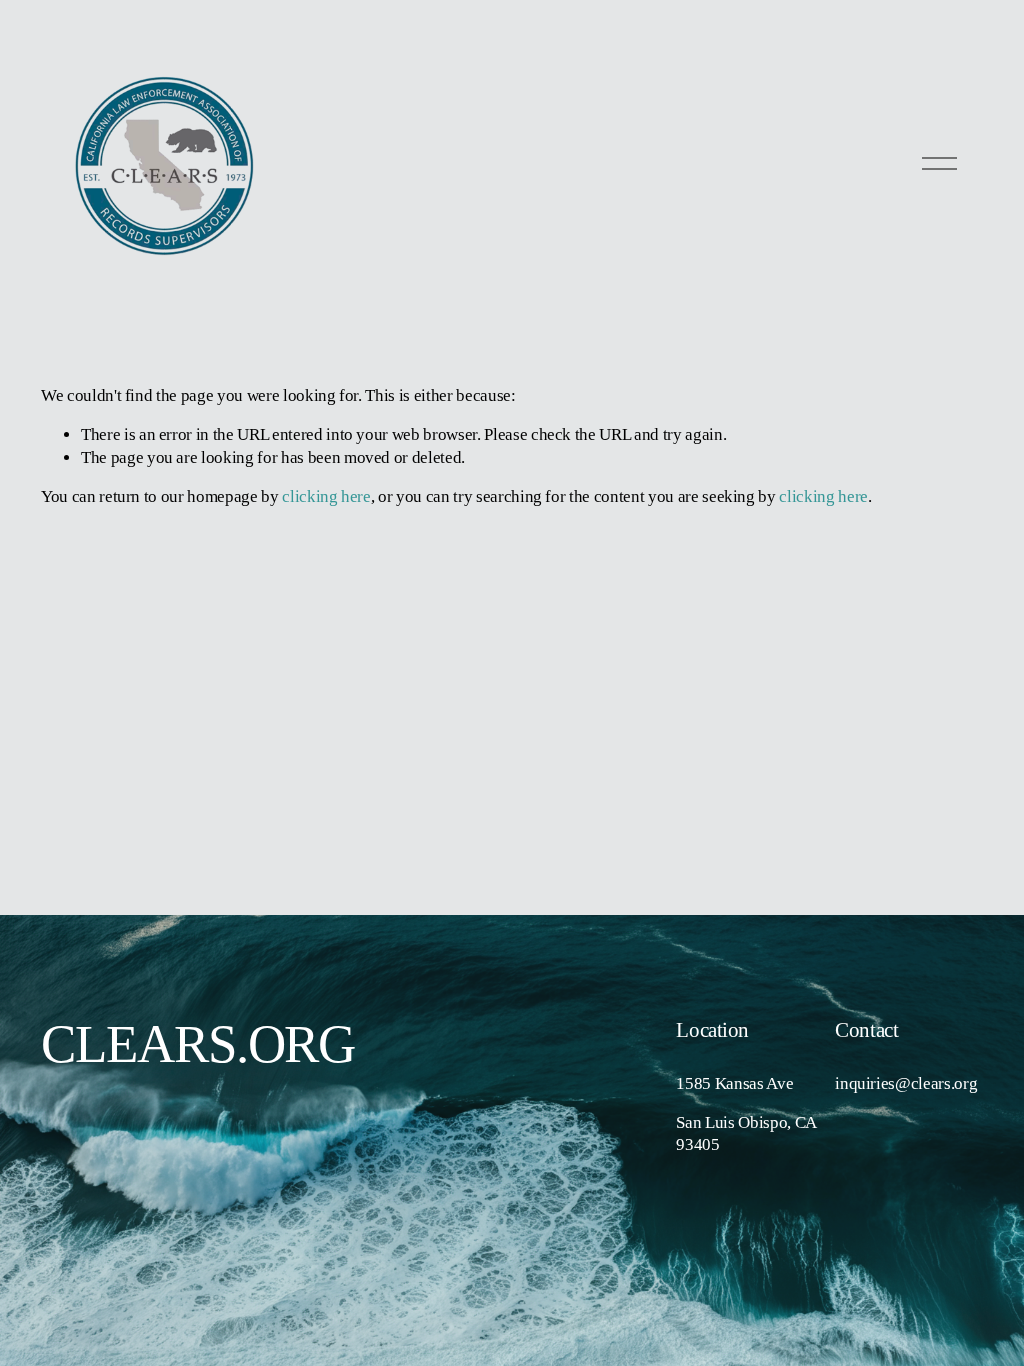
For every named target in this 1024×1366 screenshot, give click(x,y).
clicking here (326, 496)
